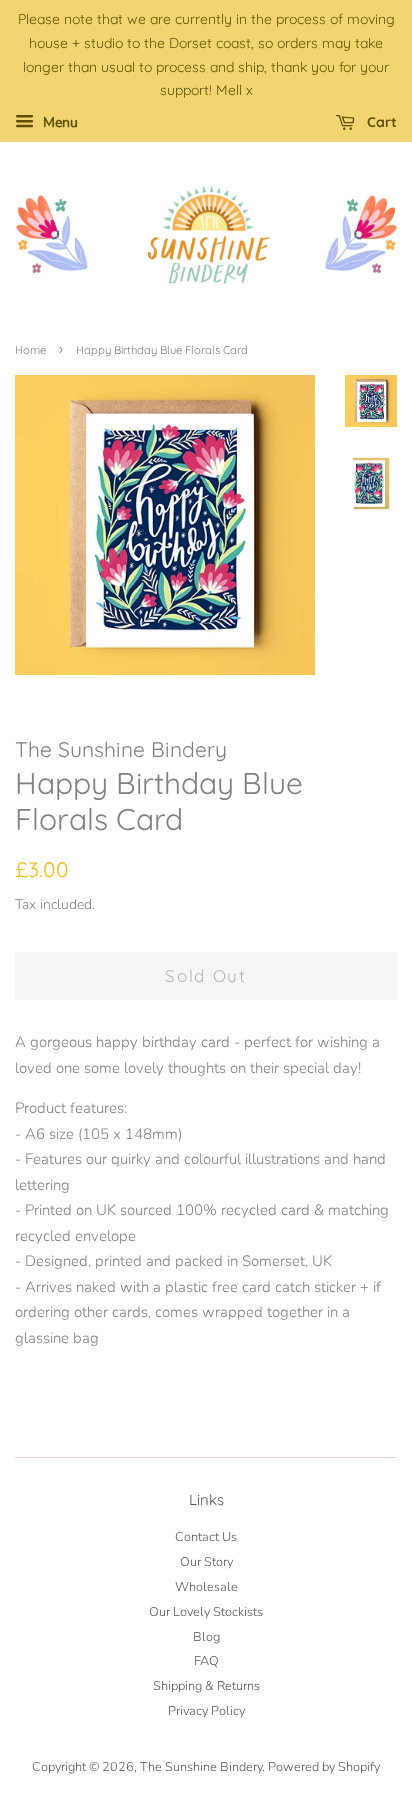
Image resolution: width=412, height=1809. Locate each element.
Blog (206, 1637)
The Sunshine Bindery (201, 1767)
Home (30, 350)
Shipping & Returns (206, 1686)
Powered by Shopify (324, 1767)
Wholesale (206, 1587)
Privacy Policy (206, 1711)
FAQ (206, 1661)
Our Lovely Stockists (206, 1612)
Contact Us (206, 1537)
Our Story (206, 1562)
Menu (58, 122)
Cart (380, 121)
